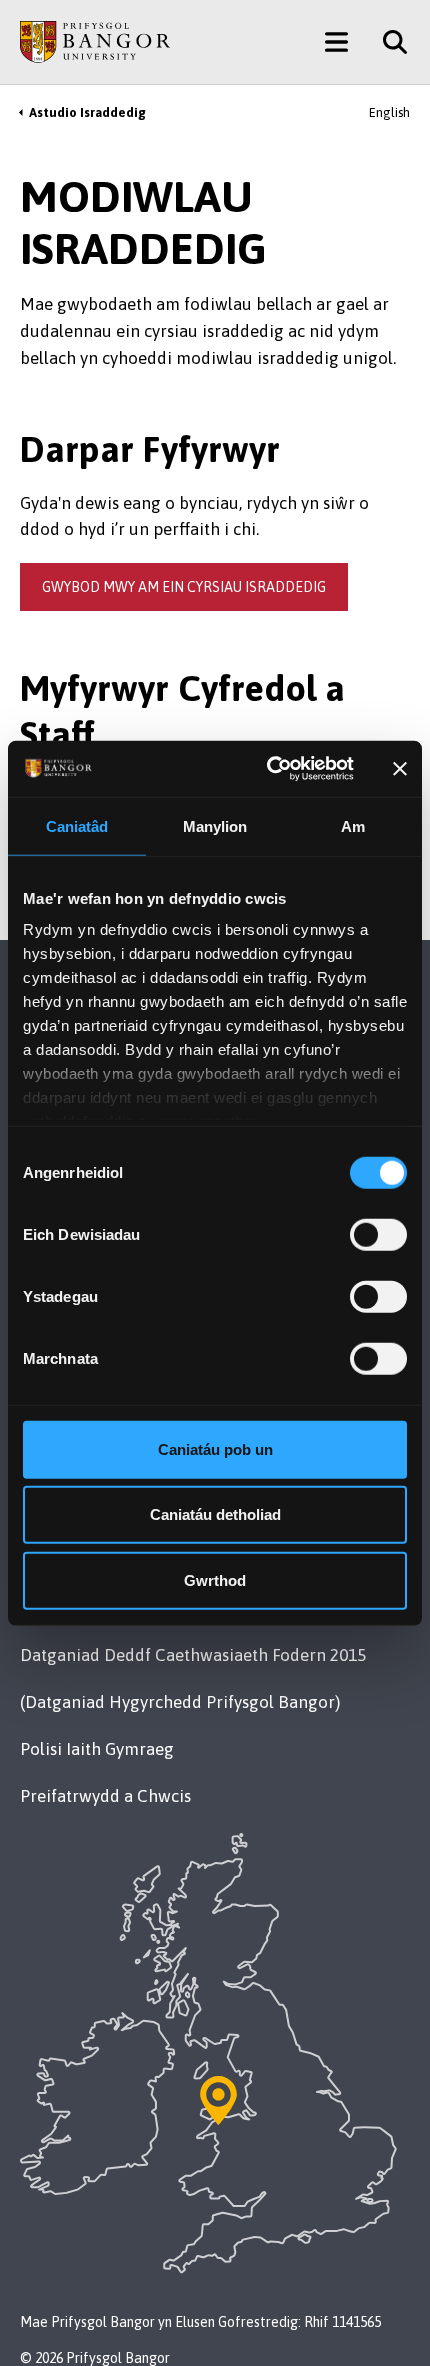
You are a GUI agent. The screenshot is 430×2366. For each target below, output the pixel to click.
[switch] (378, 1234)
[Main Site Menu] (336, 42)
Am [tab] (353, 825)
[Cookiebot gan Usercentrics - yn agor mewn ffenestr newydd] (269, 769)
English (389, 112)
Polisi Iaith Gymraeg (97, 1749)
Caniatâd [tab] (77, 825)
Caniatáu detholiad (215, 1514)
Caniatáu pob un (215, 1448)
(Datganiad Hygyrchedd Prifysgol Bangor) (180, 1702)
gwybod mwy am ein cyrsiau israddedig (184, 587)
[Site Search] (387, 42)
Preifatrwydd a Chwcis (105, 1796)
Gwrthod (215, 1579)
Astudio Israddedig (87, 112)
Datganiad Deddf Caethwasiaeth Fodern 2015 (193, 1655)
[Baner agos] (400, 769)
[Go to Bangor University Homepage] (95, 42)
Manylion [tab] (215, 825)
